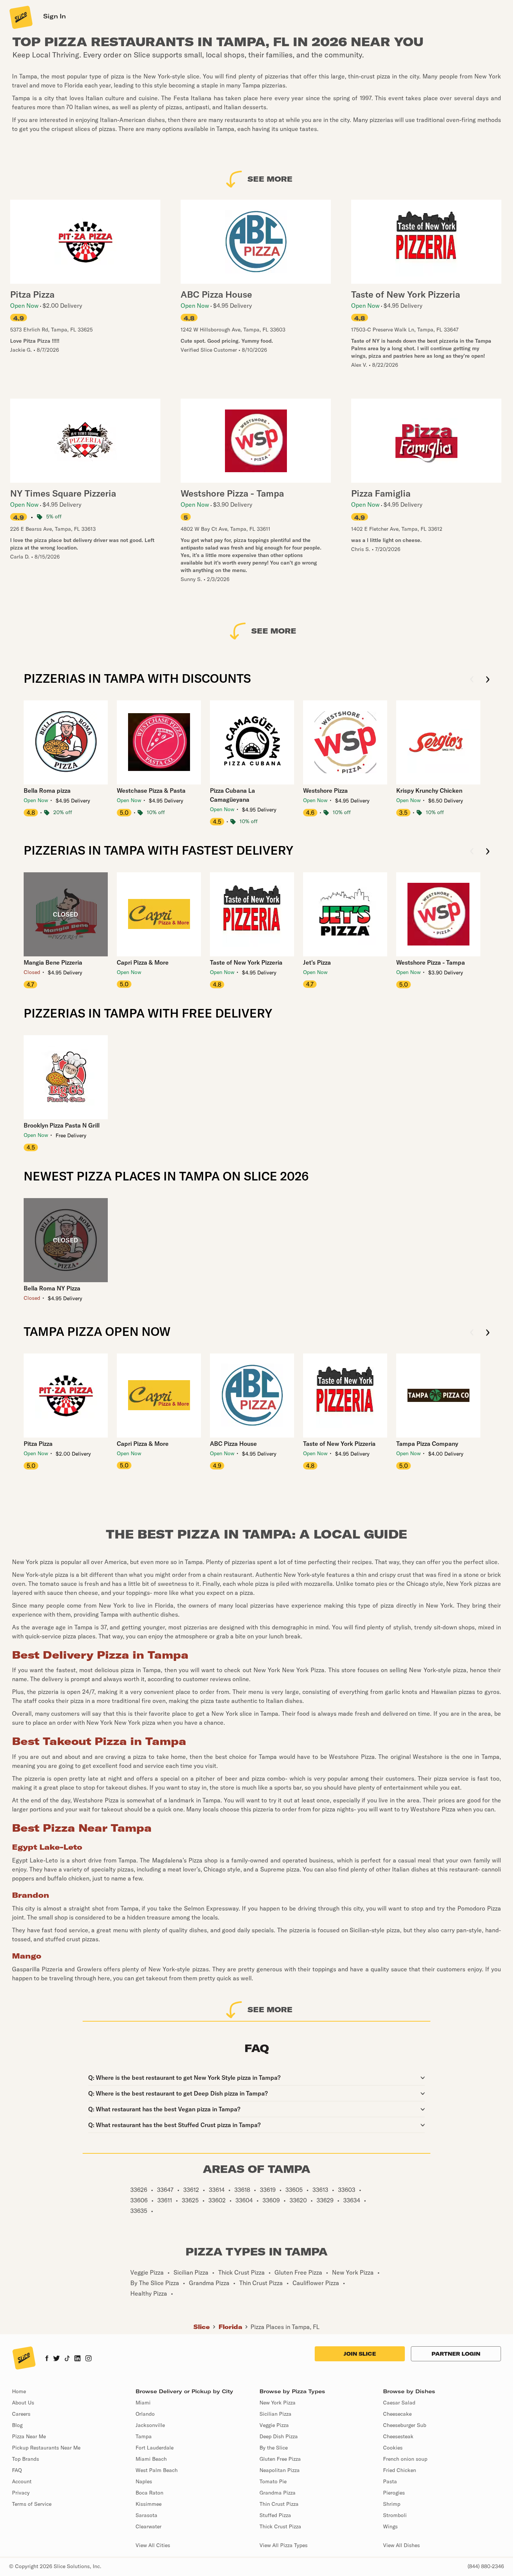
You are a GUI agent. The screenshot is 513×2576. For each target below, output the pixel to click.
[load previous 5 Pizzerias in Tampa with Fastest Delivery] (472, 852)
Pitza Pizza (38, 1444)
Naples (144, 2481)
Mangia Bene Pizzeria (53, 962)
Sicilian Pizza (275, 2414)
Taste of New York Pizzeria (246, 962)
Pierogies (394, 2493)
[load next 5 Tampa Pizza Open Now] (488, 1333)
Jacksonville (150, 2425)
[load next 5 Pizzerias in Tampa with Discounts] (488, 680)
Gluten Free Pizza (280, 2459)
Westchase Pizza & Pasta (151, 790)
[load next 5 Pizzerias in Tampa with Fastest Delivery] (488, 852)
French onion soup (405, 2459)
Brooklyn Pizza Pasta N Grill (62, 1125)
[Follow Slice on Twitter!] (57, 2359)
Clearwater (149, 2526)
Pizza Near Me (29, 2436)
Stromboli (395, 2515)
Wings (390, 2526)
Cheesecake (397, 2414)
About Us (23, 2403)
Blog (17, 2425)
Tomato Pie (273, 2481)
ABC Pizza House (233, 1444)
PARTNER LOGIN (456, 2354)
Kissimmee (149, 2504)
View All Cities (153, 2545)
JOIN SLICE (360, 2354)
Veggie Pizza (274, 2425)
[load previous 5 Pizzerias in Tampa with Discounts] (472, 680)
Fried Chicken (400, 2470)
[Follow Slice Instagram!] (89, 2359)
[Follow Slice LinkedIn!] (78, 2359)
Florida (230, 2327)
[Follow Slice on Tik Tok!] (67, 2359)
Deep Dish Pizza (279, 2436)
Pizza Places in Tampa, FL (285, 2327)
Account (22, 2481)
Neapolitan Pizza (280, 2470)
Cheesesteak (398, 2436)
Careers (21, 2414)
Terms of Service (32, 2504)
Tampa (144, 2436)
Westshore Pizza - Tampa (431, 962)
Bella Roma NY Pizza (52, 1288)
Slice (202, 2327)
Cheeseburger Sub (405, 2425)
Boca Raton (149, 2493)
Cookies (393, 2448)
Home (19, 2391)
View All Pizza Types (284, 2545)
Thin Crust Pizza (279, 2504)
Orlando (145, 2414)
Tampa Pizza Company (427, 1444)
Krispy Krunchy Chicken (429, 790)
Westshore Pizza (325, 790)
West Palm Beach (157, 2470)
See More (270, 179)
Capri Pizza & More (143, 962)
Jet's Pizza (317, 962)
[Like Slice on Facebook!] (47, 2359)
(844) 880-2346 (486, 2566)
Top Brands (26, 2459)
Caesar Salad (399, 2403)
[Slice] (20, 17)
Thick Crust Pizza (280, 2526)
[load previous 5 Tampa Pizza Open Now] (472, 1333)
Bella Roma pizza (47, 790)
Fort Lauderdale (155, 2448)
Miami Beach (151, 2459)
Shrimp (392, 2504)
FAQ (17, 2470)
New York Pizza (278, 2403)
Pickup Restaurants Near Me (46, 2448)
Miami (143, 2403)
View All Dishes (401, 2545)
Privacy (21, 2493)
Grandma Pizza (278, 2493)
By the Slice (274, 2448)
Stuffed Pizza (275, 2515)
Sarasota (146, 2515)
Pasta (390, 2481)
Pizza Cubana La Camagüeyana (232, 795)
